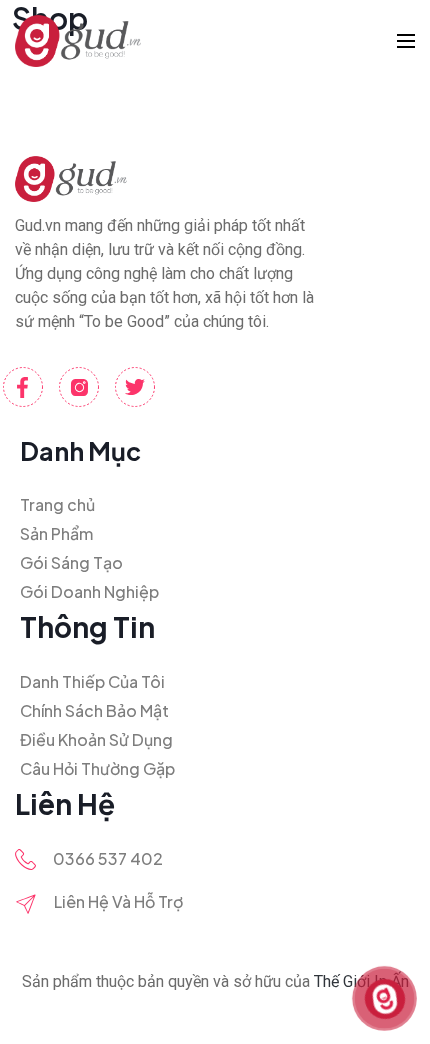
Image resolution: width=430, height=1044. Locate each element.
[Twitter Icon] (135, 387)
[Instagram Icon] (79, 387)
